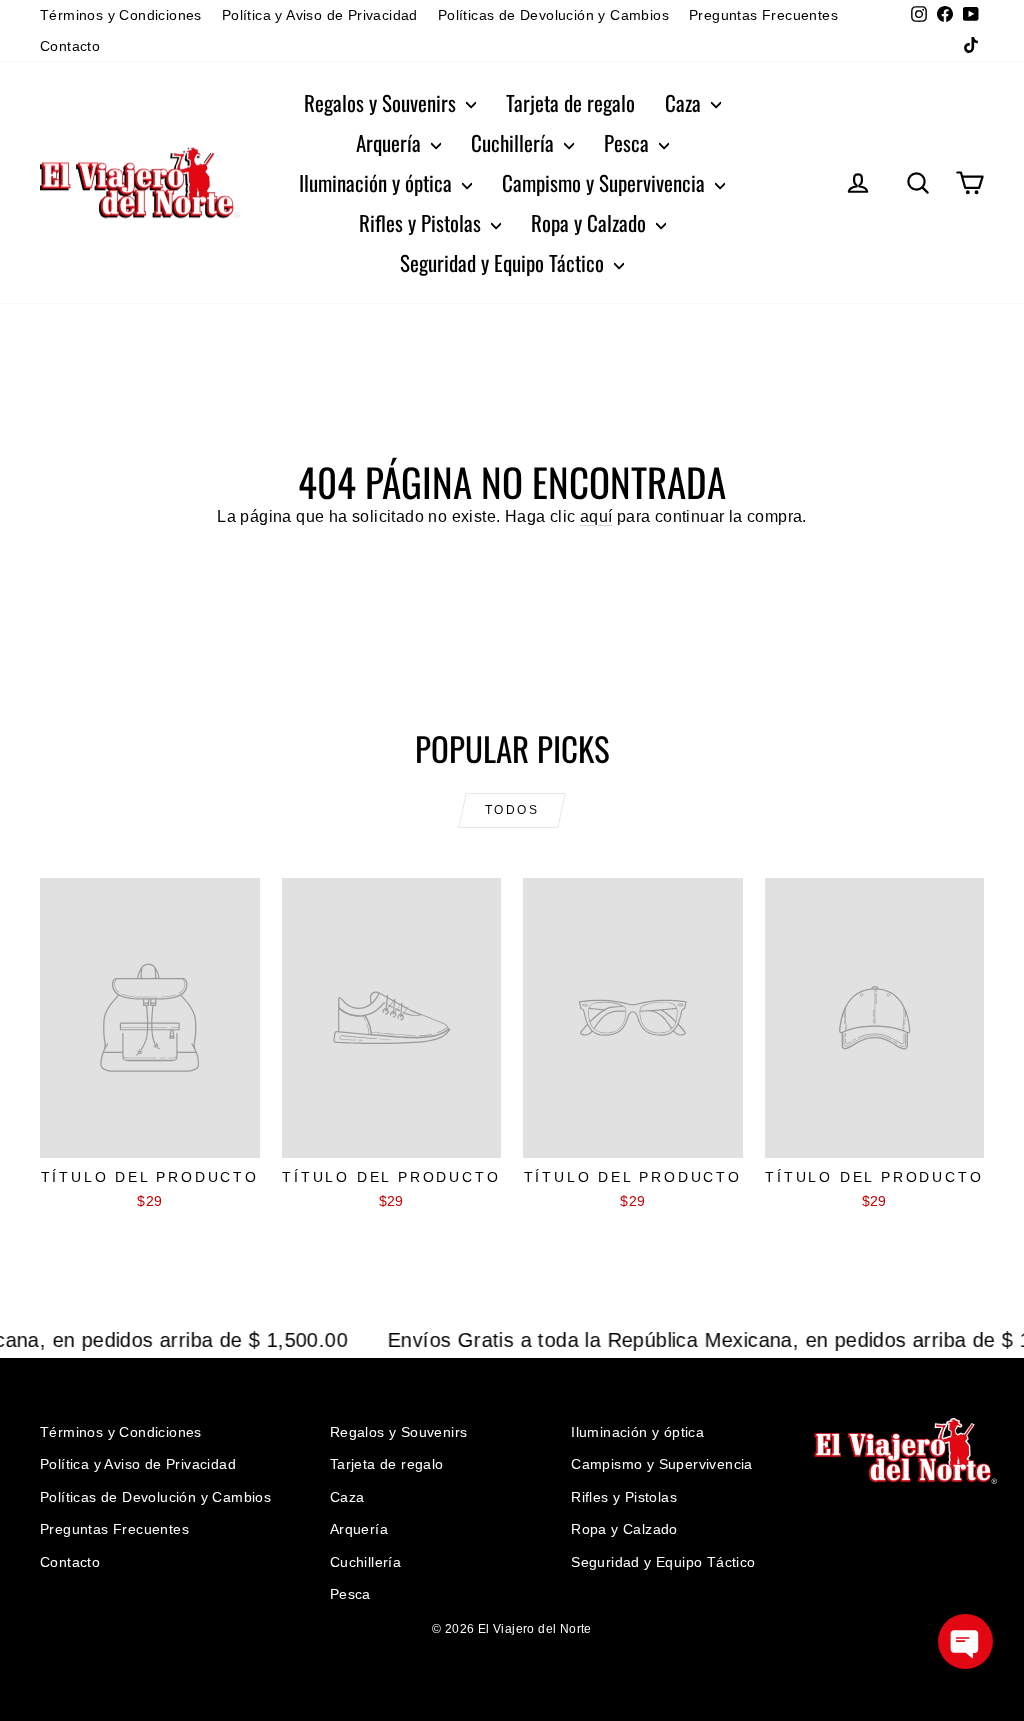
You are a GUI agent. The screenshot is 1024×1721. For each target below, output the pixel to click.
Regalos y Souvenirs (382, 102)
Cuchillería (515, 142)
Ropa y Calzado (591, 222)
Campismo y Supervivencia (606, 182)
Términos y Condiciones (121, 15)
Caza (685, 102)
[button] (965, 1641)
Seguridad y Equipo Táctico (504, 262)
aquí (596, 516)
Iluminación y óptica (378, 182)
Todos (512, 810)
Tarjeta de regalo (570, 102)
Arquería (391, 142)
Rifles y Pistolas (422, 222)
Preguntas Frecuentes (763, 15)
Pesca (629, 142)
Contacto (70, 46)
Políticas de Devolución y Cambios (553, 15)
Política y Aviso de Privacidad (320, 15)
